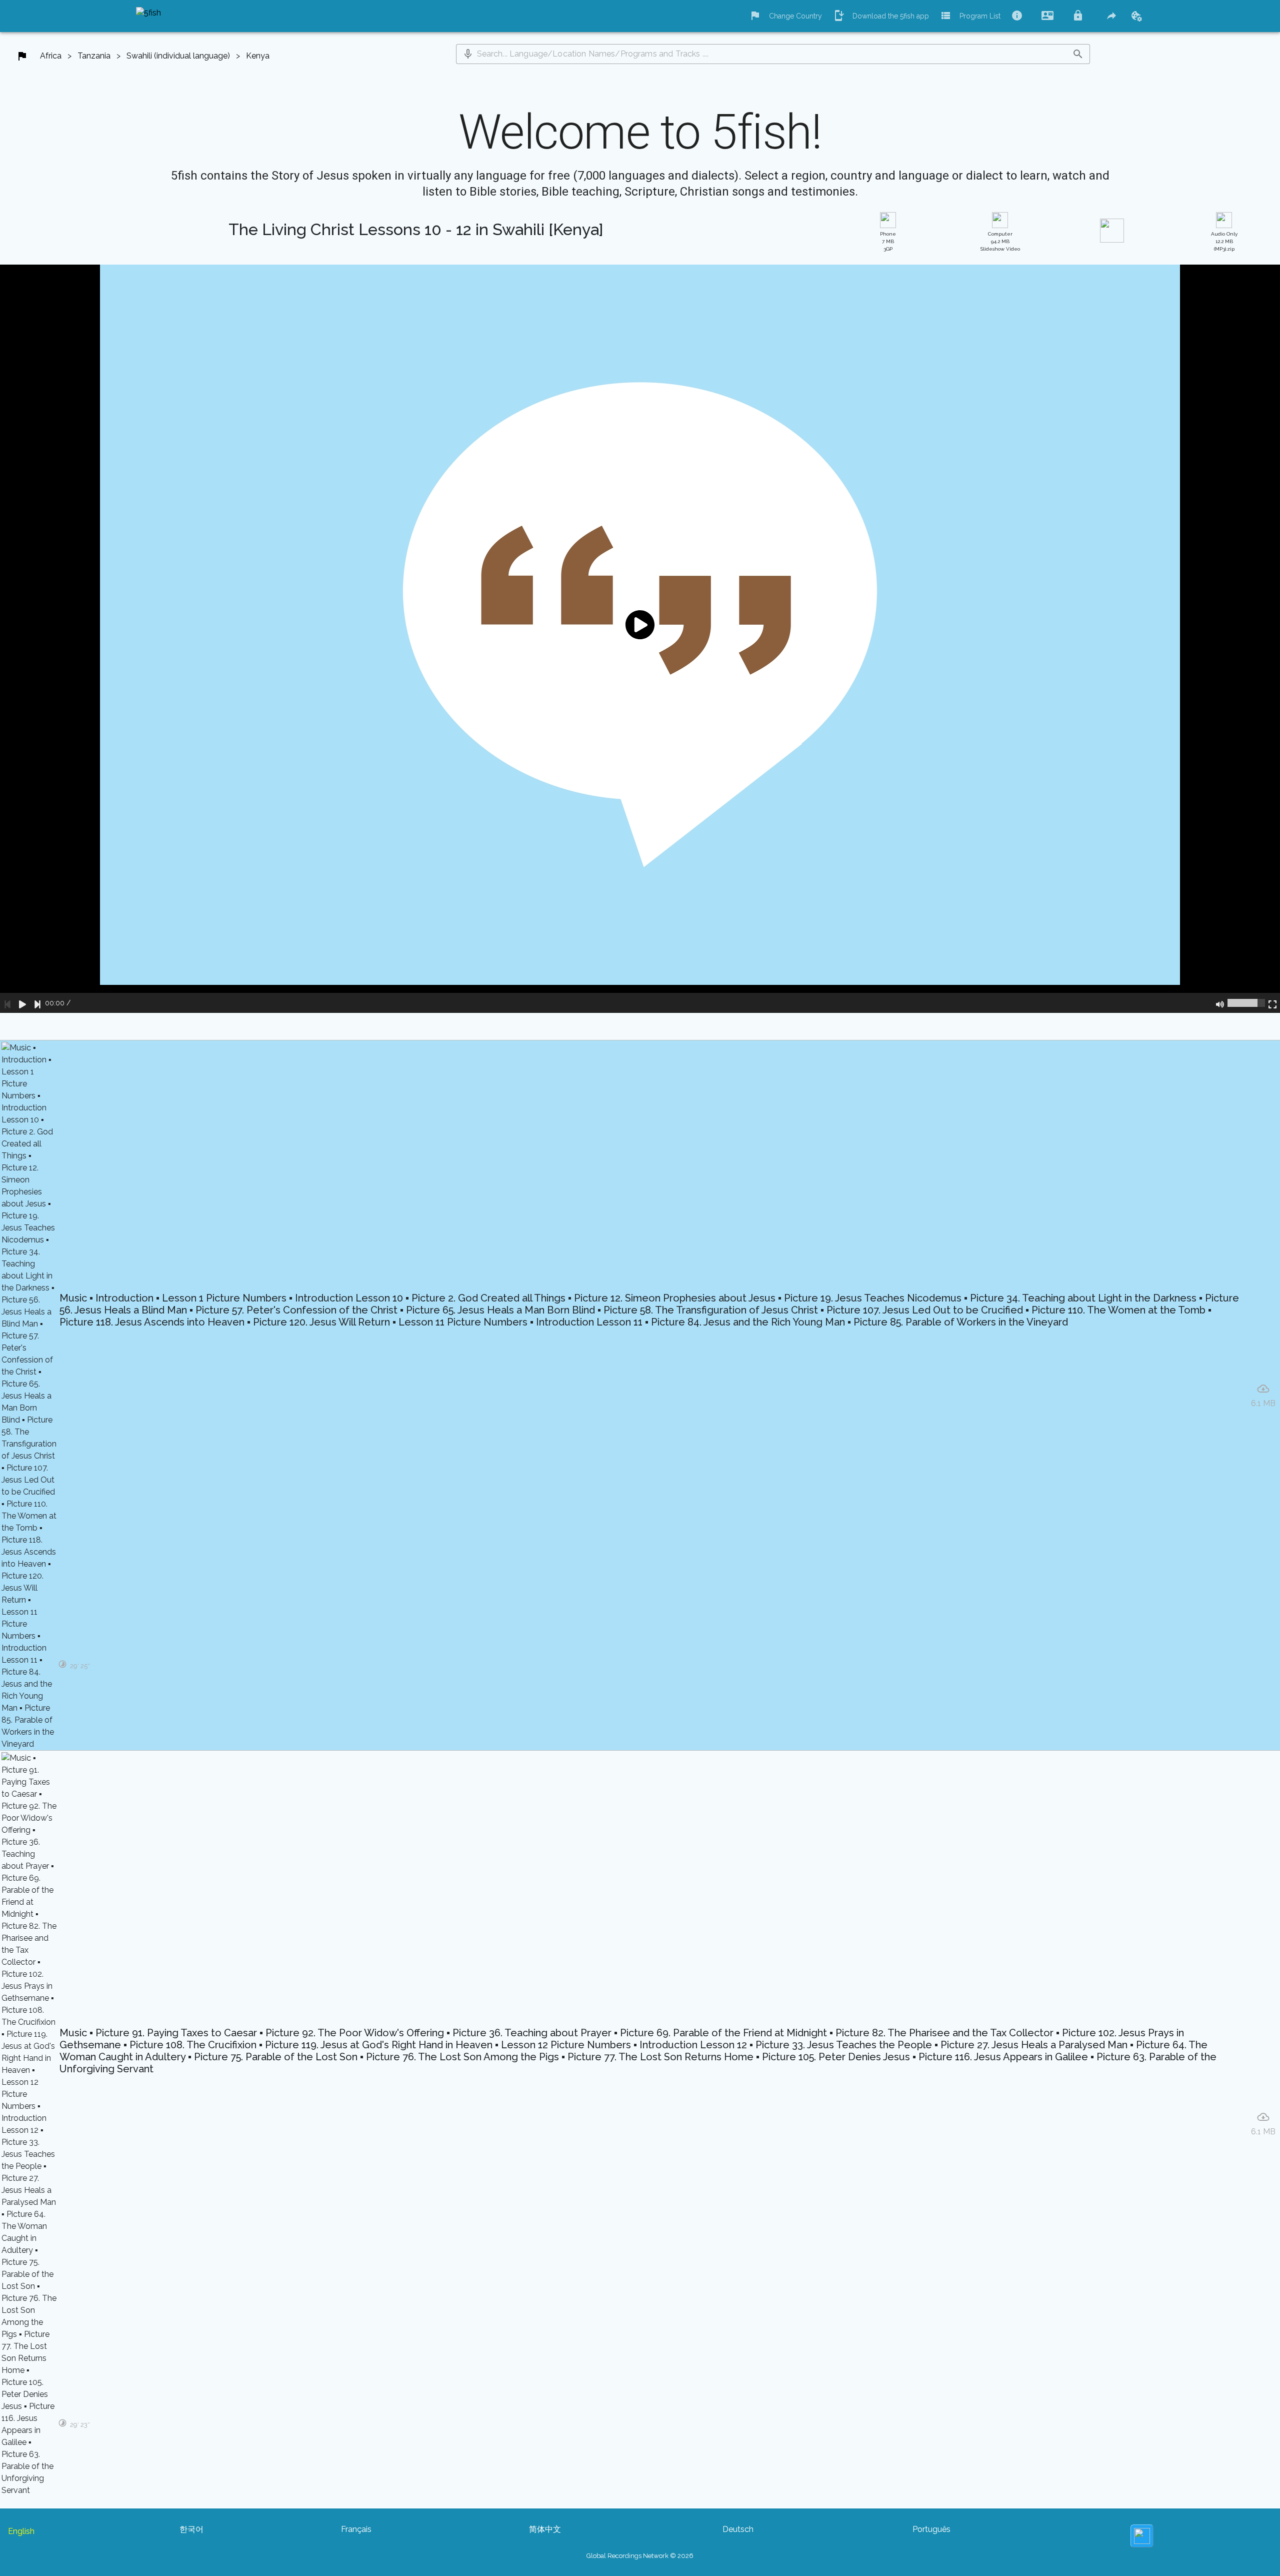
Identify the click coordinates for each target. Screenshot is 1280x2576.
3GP (888, 241)
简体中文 (545, 2529)
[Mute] (1220, 1003)
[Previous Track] (7, 1003)
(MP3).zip (1224, 241)
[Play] (22, 1003)
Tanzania (94, 56)
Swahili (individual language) (178, 56)
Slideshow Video (1000, 241)
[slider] (1246, 1003)
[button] (468, 54)
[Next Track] (37, 1003)
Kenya (258, 56)
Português (931, 2529)
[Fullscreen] (1272, 1003)
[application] (640, 639)
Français (356, 2529)
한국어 (191, 2529)
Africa (51, 56)
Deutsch (738, 2529)
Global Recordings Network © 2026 (640, 2556)
